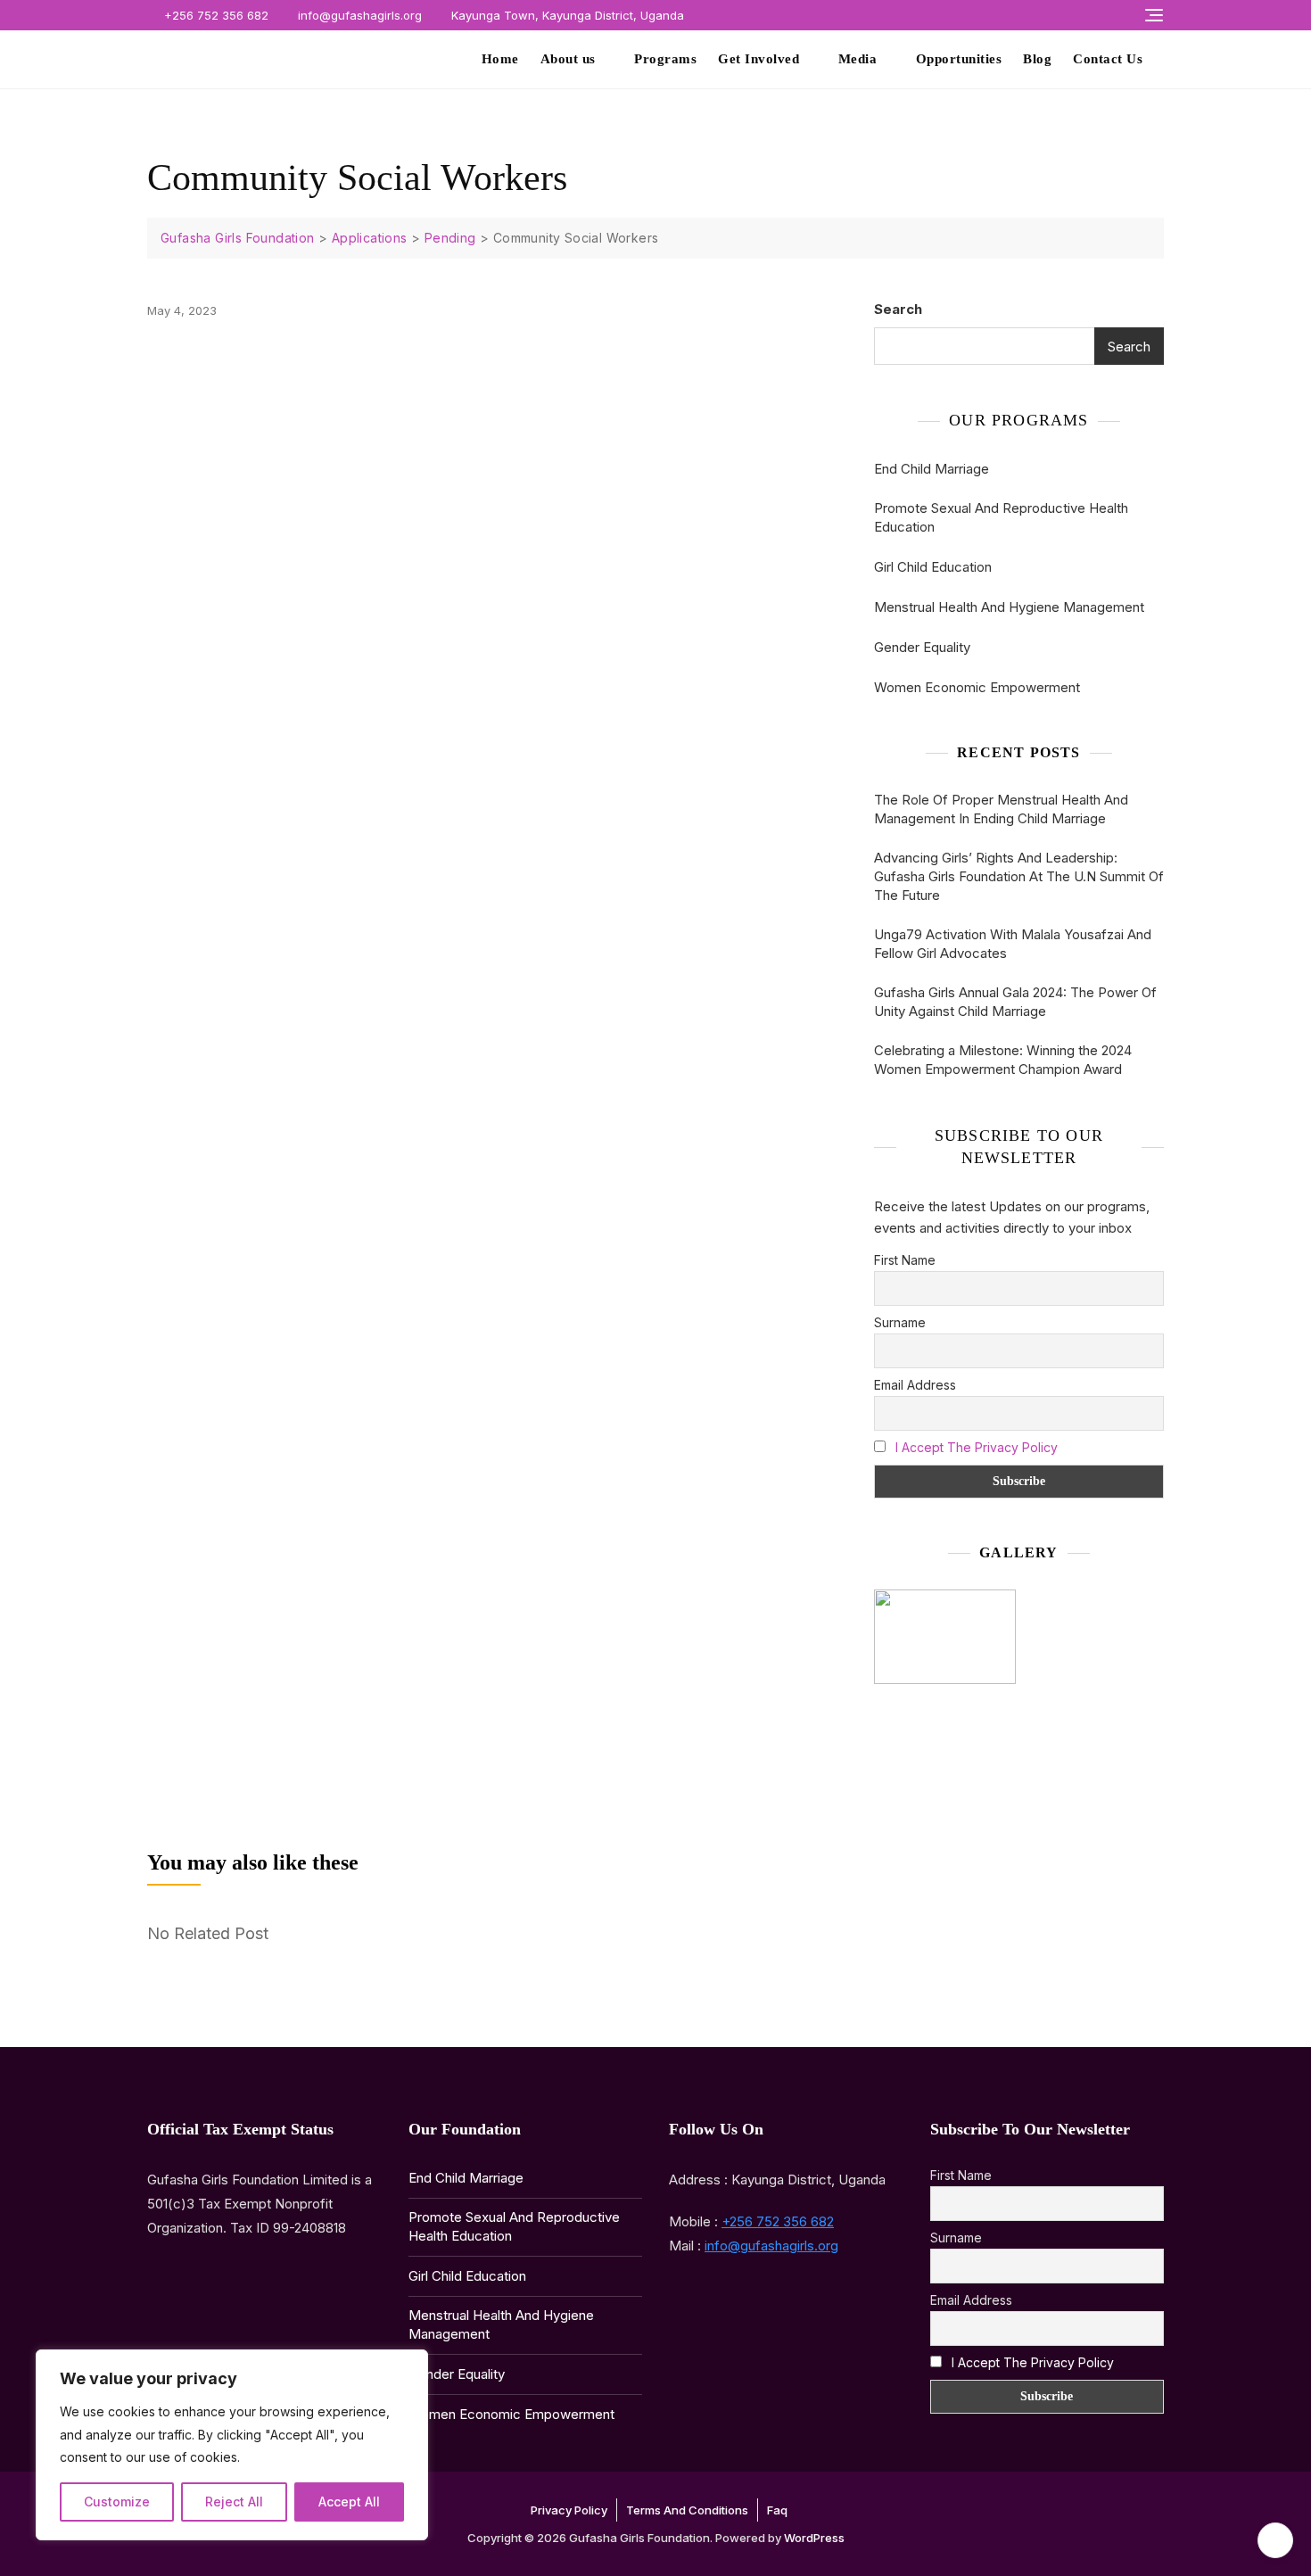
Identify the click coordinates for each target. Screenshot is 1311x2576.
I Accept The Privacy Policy (977, 1447)
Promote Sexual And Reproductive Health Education (1001, 517)
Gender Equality (922, 647)
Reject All (234, 2502)
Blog (1037, 59)
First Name (905, 1260)
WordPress (814, 2538)
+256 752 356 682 (214, 15)
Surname (900, 1322)
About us (568, 59)
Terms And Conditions (687, 2510)
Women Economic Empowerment (977, 687)
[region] (232, 2445)
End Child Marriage (932, 469)
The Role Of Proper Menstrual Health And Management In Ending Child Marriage (1001, 809)
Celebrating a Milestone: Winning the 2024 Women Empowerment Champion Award (1003, 1060)
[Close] (409, 2365)
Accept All (349, 2502)
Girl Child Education (933, 567)
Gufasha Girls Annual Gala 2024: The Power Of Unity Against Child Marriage (1015, 1002)
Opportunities (959, 59)
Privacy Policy (569, 2510)
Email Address (915, 1385)
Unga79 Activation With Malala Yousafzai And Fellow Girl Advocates (1013, 944)
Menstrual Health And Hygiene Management (1009, 607)
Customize (117, 2502)
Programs (665, 59)
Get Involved (759, 59)
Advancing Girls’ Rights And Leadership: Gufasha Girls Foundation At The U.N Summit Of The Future (1019, 876)
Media (858, 59)
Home (500, 59)
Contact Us (1108, 59)
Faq (777, 2510)
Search (898, 309)
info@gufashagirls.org (358, 15)
